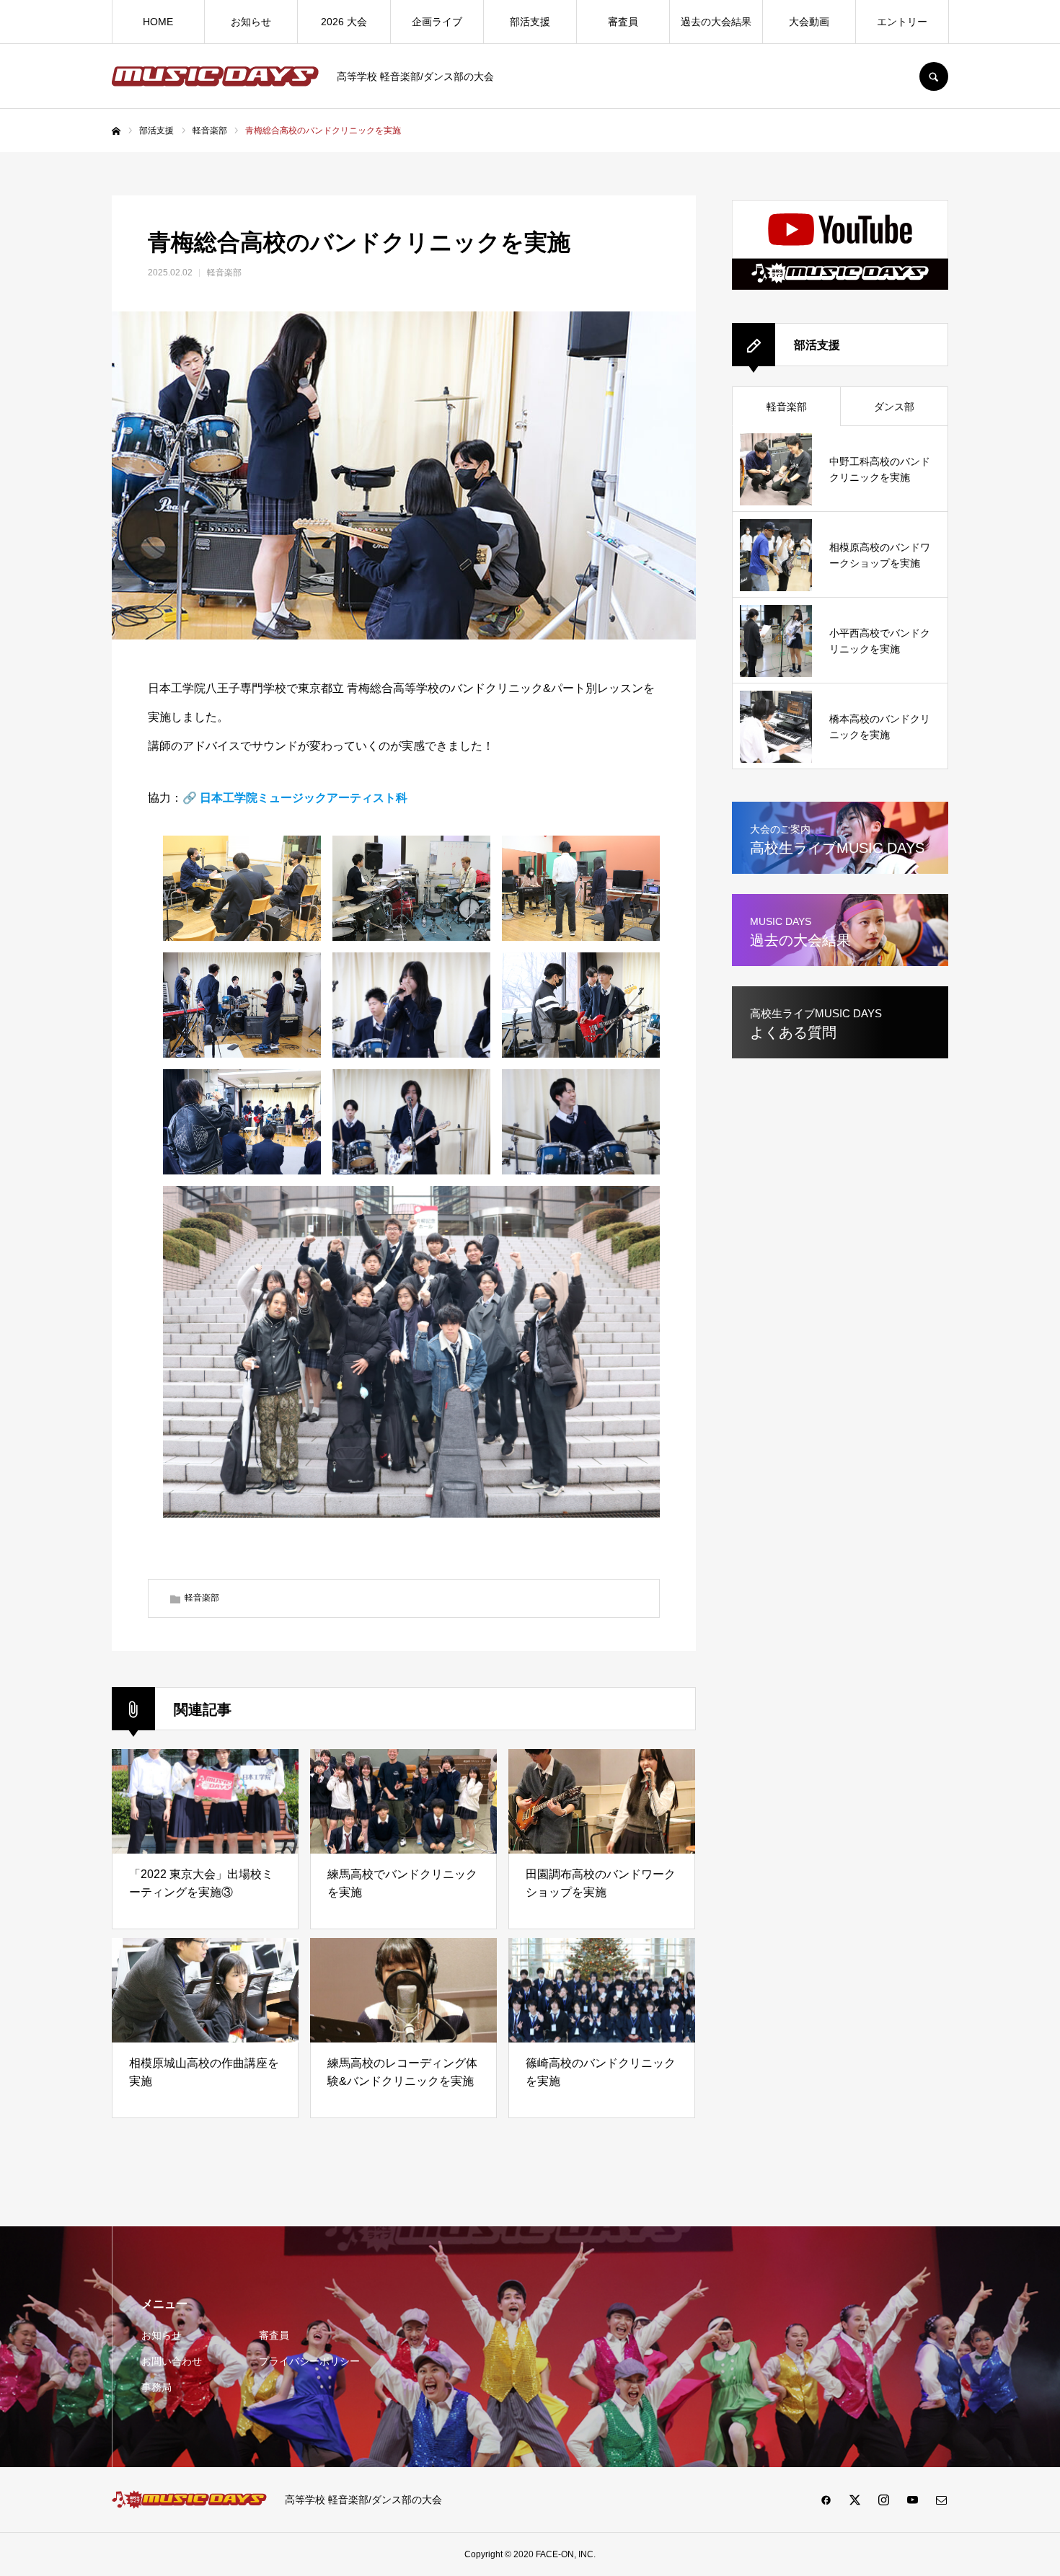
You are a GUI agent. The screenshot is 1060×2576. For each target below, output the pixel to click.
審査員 (623, 22)
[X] (854, 2500)
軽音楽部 (224, 273)
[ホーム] (116, 131)
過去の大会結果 (716, 22)
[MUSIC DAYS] (215, 76)
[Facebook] (826, 2500)
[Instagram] (883, 2500)
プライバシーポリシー (309, 2361)
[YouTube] (912, 2500)
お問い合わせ (172, 2361)
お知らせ (251, 22)
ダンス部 (894, 407)
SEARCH (934, 76)
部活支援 (530, 22)
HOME (158, 22)
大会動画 (809, 22)
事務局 (156, 2387)
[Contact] (941, 2500)
